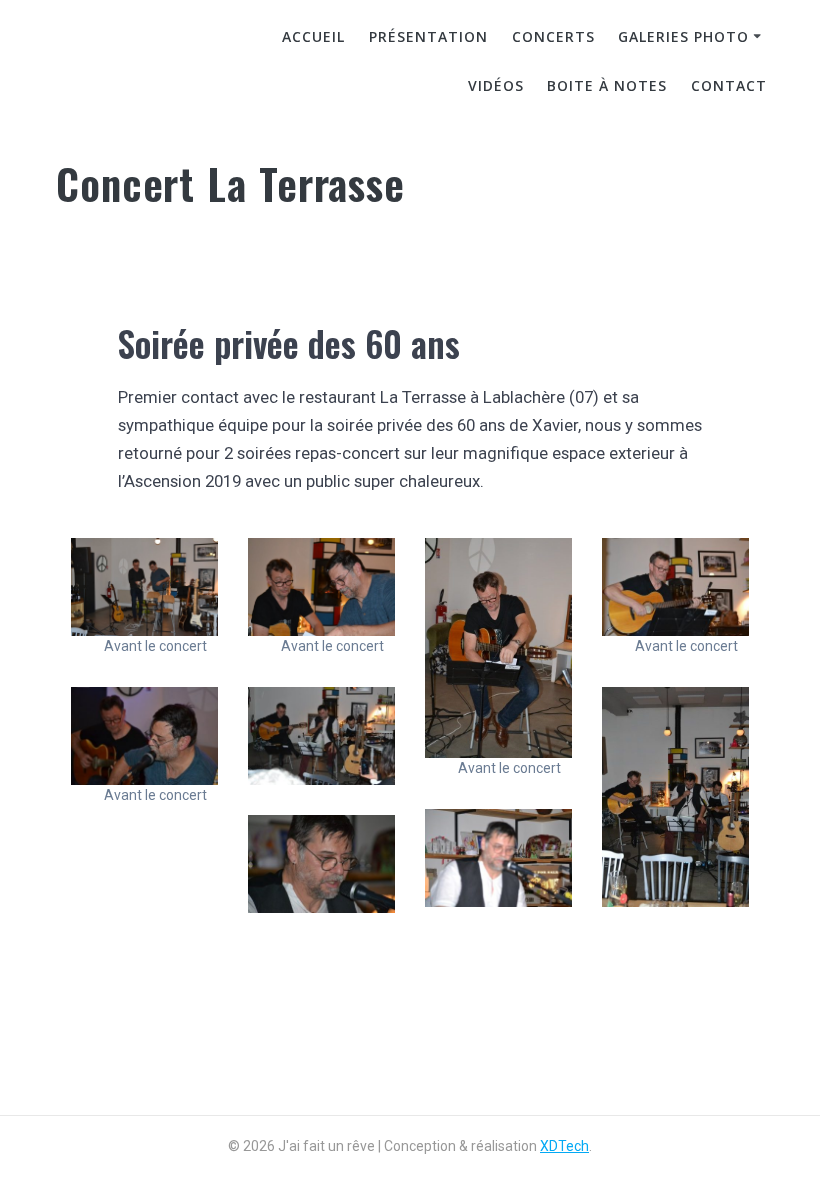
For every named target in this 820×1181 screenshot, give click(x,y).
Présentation (428, 36)
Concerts (553, 36)
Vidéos (496, 85)
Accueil (313, 36)
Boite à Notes (607, 85)
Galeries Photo (683, 36)
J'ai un (125, 63)
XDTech (564, 1146)
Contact (729, 85)
